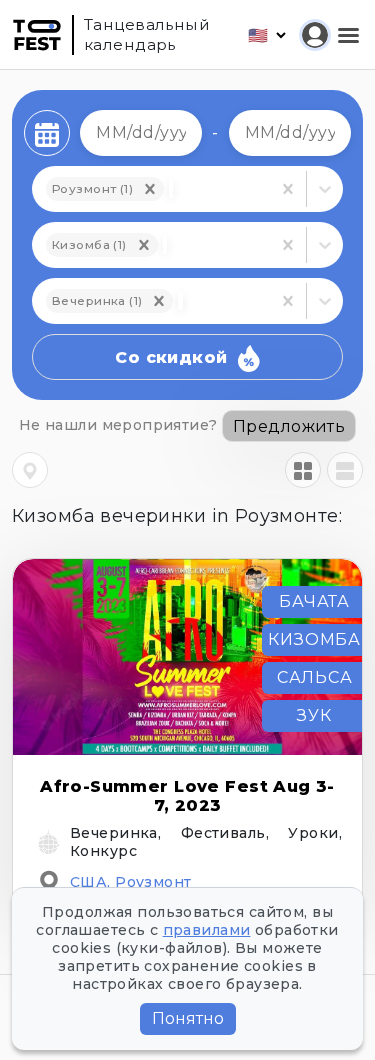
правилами (207, 930)
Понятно (188, 1018)
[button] (144, 245)
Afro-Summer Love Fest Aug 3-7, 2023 (187, 796)
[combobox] (165, 245)
